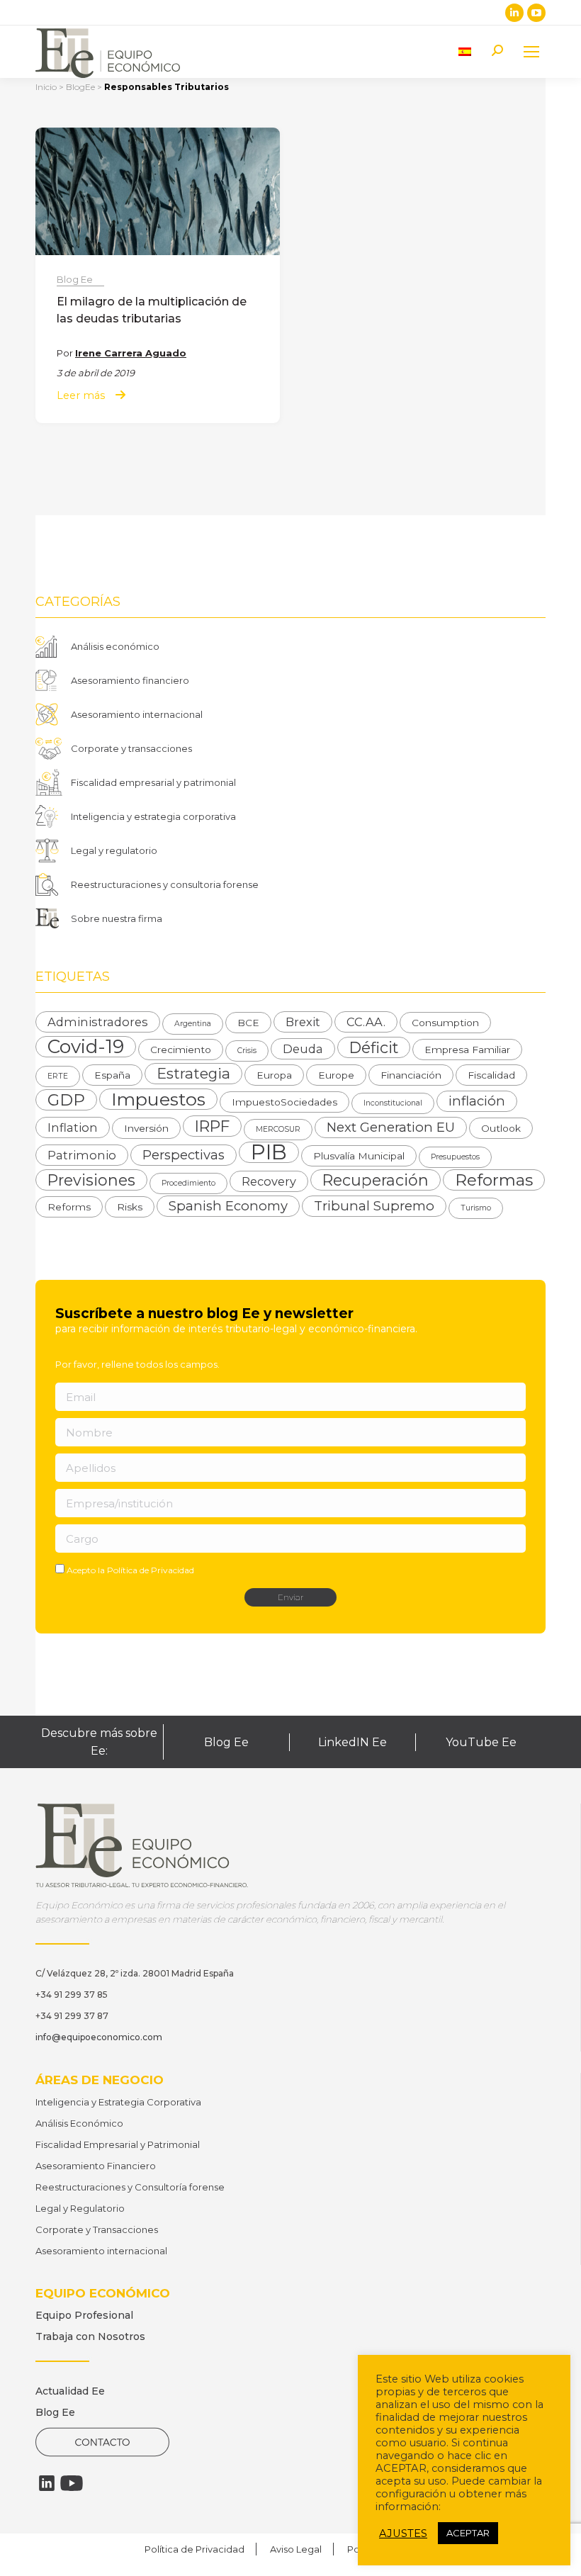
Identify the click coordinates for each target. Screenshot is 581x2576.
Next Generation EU (391, 1127)
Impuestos (158, 1099)
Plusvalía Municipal (359, 1156)
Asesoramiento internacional (137, 714)
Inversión (146, 1128)
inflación (477, 1101)
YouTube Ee (481, 1742)
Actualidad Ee (70, 2391)
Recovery (269, 1181)
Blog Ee (75, 279)
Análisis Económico (79, 2123)
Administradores (98, 1022)
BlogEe (80, 87)
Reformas (494, 1180)
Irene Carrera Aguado (131, 353)
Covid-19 (86, 1047)
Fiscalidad (491, 1075)
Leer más (81, 396)
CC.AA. (366, 1022)
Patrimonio (82, 1155)
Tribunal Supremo (374, 1206)
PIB (269, 1152)
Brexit (303, 1022)
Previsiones (91, 1180)
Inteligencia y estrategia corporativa (153, 816)
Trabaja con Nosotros (90, 2336)
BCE (248, 1023)
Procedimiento (188, 1183)
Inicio (46, 87)
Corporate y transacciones (131, 748)
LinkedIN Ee (352, 1742)
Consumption (445, 1023)
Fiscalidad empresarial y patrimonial (153, 782)
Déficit (374, 1047)
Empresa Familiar (467, 1050)
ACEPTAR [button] (468, 2533)
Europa (274, 1075)
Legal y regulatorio (114, 850)
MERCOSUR (278, 1129)
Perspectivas (184, 1155)
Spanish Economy (228, 1206)
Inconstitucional (393, 1103)
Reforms (69, 1207)
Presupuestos (455, 1157)
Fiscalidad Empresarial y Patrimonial (118, 2144)
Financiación (411, 1075)
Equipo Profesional (84, 2315)
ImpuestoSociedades (284, 1102)
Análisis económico (115, 646)
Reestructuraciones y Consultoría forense (130, 2187)
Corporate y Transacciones (97, 2229)
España (112, 1075)
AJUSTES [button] (403, 2533)
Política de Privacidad (151, 1570)
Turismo (476, 1208)
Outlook (501, 1128)
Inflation (73, 1127)
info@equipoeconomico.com (99, 2037)
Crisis (247, 1051)
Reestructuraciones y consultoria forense (165, 884)
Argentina (193, 1024)
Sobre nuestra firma (117, 918)
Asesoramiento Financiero (96, 2166)
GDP (66, 1100)
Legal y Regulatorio (80, 2208)
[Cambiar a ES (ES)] (465, 51)
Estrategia (193, 1073)
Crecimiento (181, 1050)
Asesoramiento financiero (130, 680)
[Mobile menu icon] (531, 52)
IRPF (212, 1126)
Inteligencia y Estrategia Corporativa (118, 2102)
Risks (130, 1207)
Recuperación (376, 1180)
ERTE (58, 1076)
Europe (336, 1075)
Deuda (303, 1049)
